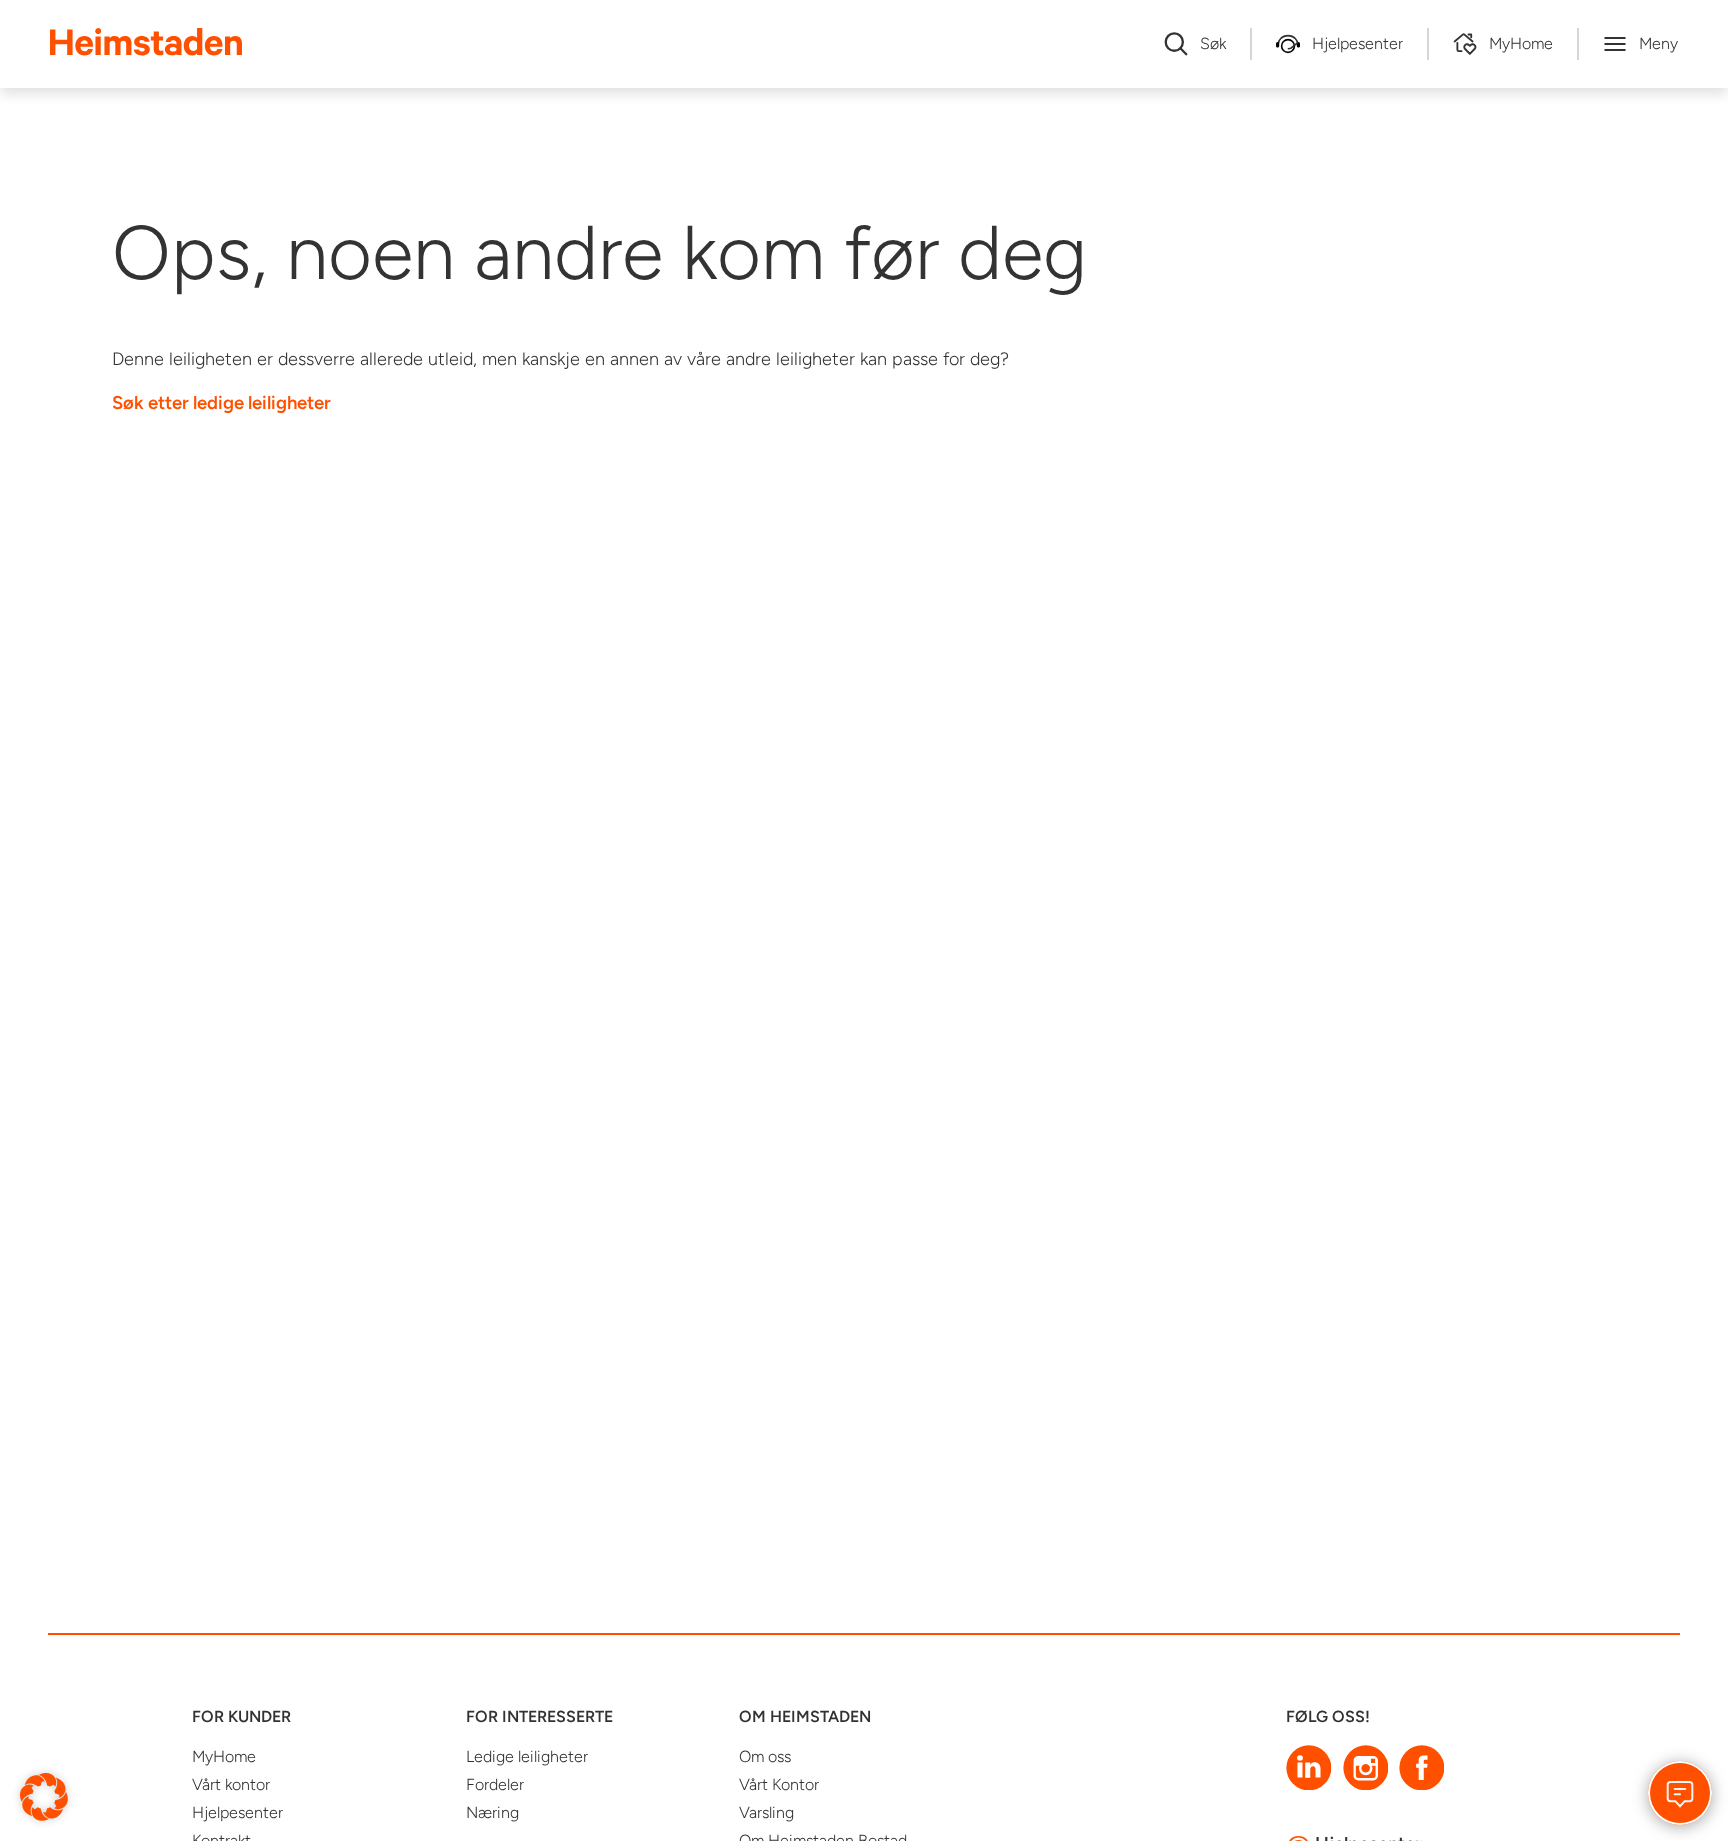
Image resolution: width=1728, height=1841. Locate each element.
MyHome (224, 1756)
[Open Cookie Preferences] (44, 1795)
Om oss (765, 1756)
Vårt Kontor (779, 1784)
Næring (492, 1812)
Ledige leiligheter (527, 1756)
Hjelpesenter (237, 1812)
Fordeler (495, 1784)
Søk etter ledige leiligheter (221, 402)
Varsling (766, 1812)
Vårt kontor (231, 1784)
